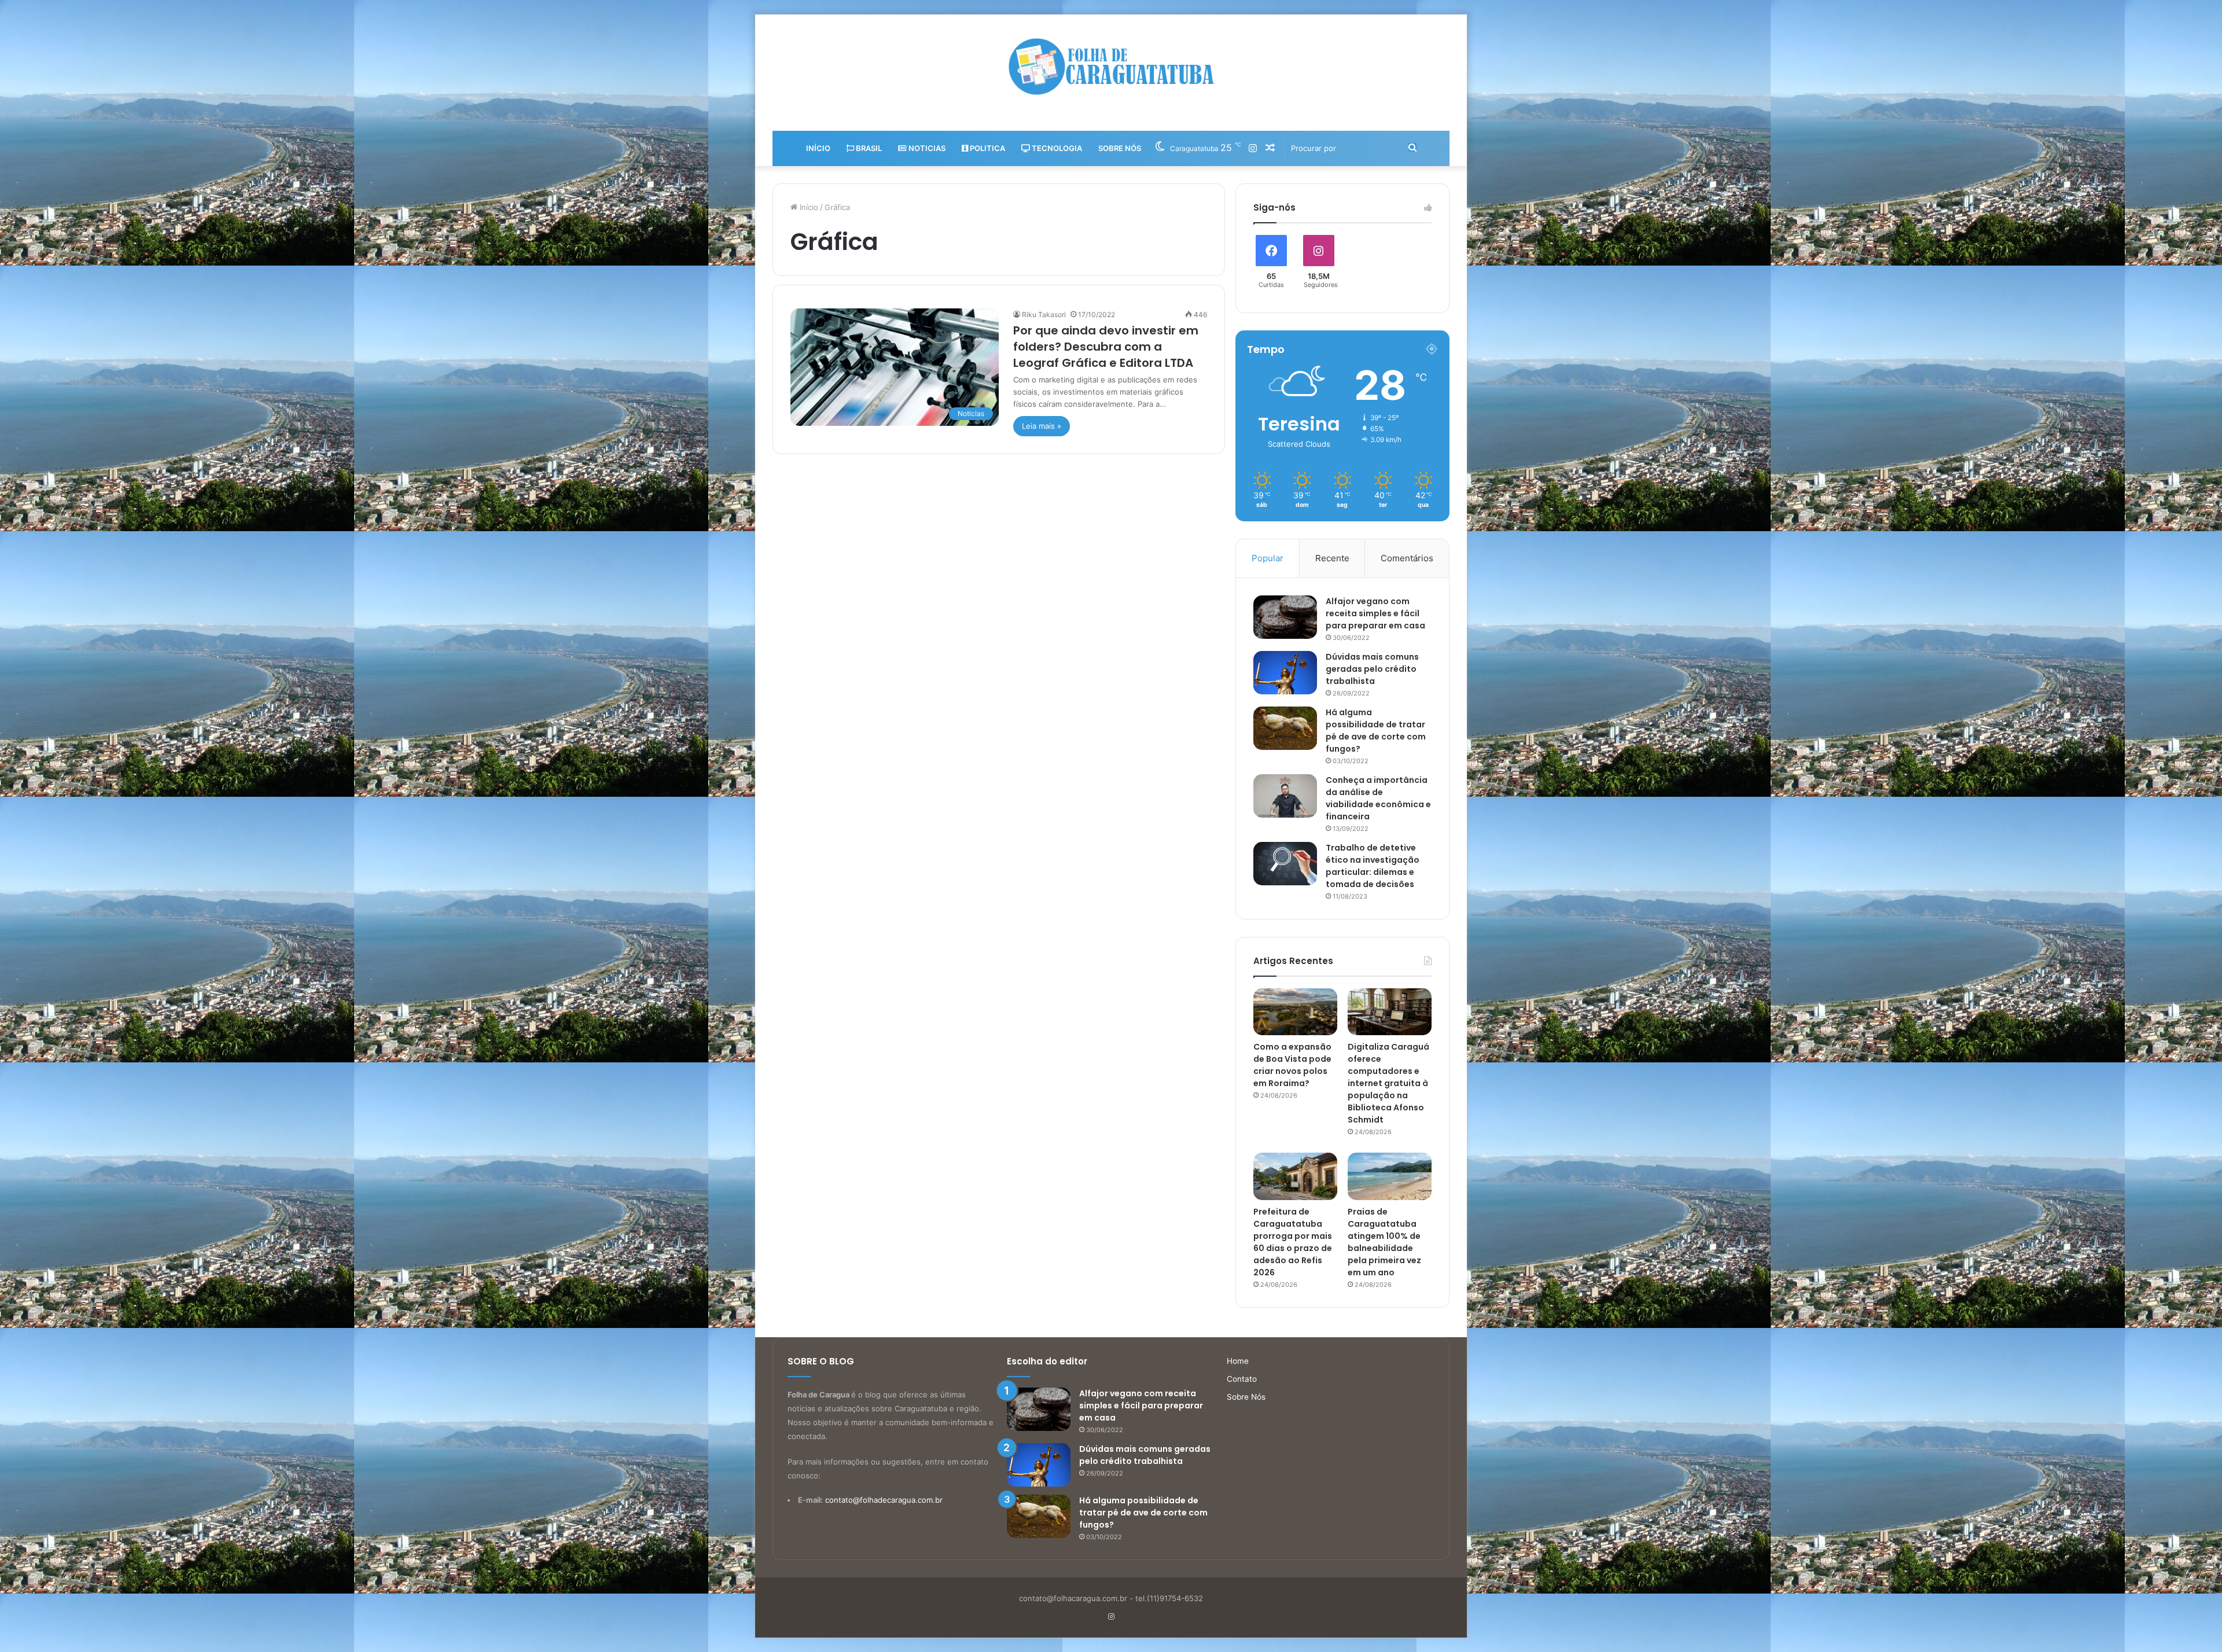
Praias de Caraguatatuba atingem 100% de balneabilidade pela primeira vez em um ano (1384, 1242)
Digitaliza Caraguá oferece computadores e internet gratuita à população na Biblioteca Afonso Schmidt (1388, 1083)
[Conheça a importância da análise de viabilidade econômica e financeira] (1285, 796)
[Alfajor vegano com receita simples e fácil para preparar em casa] (1285, 617)
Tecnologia (1056, 148)
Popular (1268, 558)
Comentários (1407, 558)
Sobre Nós (1120, 148)
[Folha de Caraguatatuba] (1111, 67)
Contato (1242, 1379)
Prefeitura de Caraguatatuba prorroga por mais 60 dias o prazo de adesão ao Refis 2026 (1293, 1242)
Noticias (926, 148)
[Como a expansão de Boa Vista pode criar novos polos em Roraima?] (1295, 1012)
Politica (987, 148)
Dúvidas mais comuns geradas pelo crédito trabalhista (1372, 669)
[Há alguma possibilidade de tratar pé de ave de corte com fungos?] (1285, 728)
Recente (1332, 558)
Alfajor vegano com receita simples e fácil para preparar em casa (1375, 613)
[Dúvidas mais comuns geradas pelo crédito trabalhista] (1285, 673)
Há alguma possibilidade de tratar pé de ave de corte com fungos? (1376, 731)
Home (1238, 1361)
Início (818, 148)
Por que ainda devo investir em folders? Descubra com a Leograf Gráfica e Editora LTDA (1106, 347)
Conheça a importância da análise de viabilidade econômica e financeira (1378, 798)
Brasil (868, 148)
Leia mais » (1042, 426)
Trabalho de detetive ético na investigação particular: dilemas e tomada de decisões (1373, 866)
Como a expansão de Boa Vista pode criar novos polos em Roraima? (1292, 1065)
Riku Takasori (1044, 314)
